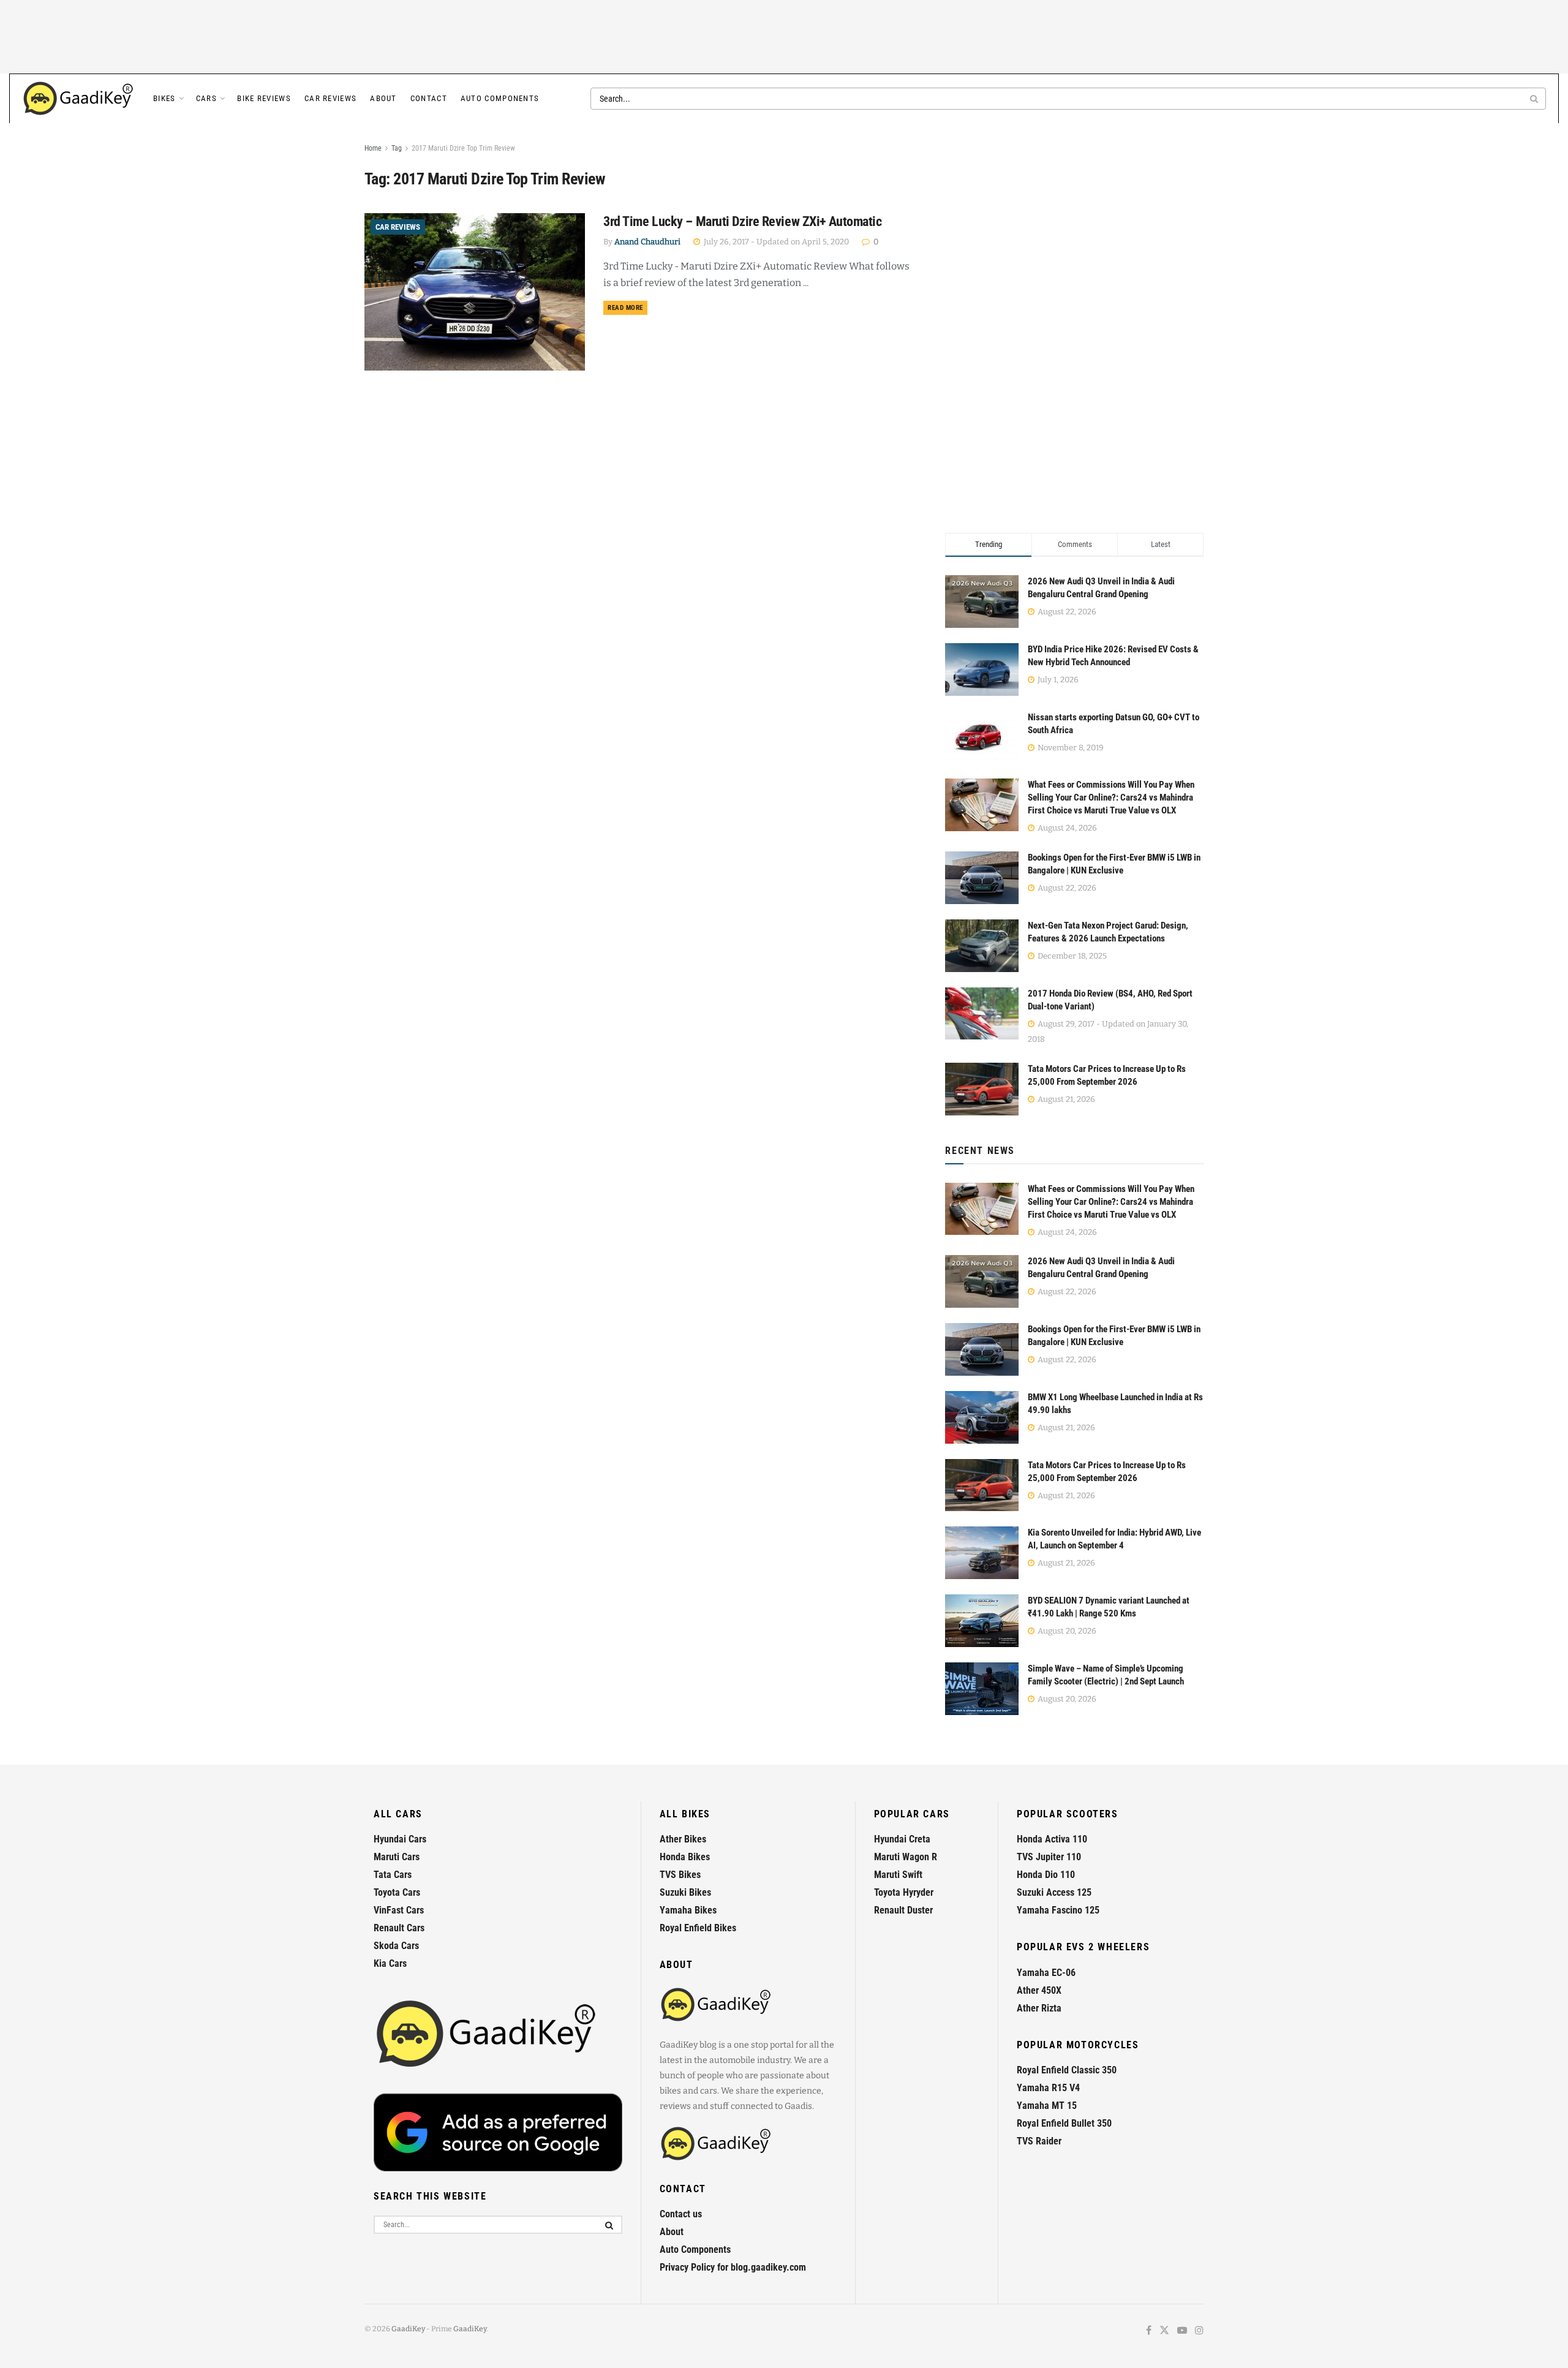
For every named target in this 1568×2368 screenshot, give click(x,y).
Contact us (681, 2214)
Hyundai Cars (400, 1839)
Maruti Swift (898, 1875)
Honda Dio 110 (1046, 1875)
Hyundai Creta (902, 1839)
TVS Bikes (680, 1875)
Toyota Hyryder (904, 1892)
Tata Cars (393, 1875)
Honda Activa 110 (1052, 1839)
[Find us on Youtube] (1182, 2331)
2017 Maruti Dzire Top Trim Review (463, 148)
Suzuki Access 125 (1054, 1892)
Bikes (164, 98)
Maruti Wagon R (906, 1857)
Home (373, 148)
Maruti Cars (397, 1857)
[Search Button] (1535, 99)
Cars (206, 98)
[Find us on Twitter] (1164, 2331)
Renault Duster (903, 1910)
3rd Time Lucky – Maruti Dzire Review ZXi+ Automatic (743, 221)
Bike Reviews (264, 98)
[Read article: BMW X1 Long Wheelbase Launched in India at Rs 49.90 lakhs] (982, 1417)
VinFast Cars (399, 1910)
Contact (429, 98)
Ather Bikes (683, 1839)
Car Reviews (330, 98)
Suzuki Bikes (685, 1892)
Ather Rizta (1039, 2008)
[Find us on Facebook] (1149, 2331)
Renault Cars (399, 1928)
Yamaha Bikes (688, 1910)
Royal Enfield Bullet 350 (1064, 2123)
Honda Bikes (685, 1857)
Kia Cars (390, 1963)
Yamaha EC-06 (1046, 1973)
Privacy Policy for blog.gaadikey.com (733, 2267)
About (383, 98)
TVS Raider (1039, 2141)
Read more (628, 307)
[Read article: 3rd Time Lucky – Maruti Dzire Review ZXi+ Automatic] (475, 292)
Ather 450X (1039, 1990)
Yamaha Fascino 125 (1058, 1910)
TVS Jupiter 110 (1049, 1857)
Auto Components (500, 98)
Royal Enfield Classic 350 (1067, 2070)
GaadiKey (408, 2329)
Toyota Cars (397, 1892)
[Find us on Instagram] (1199, 2331)
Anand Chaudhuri (647, 242)
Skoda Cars (396, 1946)
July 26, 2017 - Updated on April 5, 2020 (775, 242)
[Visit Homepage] (79, 99)
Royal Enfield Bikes (698, 1928)
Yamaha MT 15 (1047, 2106)
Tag (397, 148)
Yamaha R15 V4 (1048, 2088)
